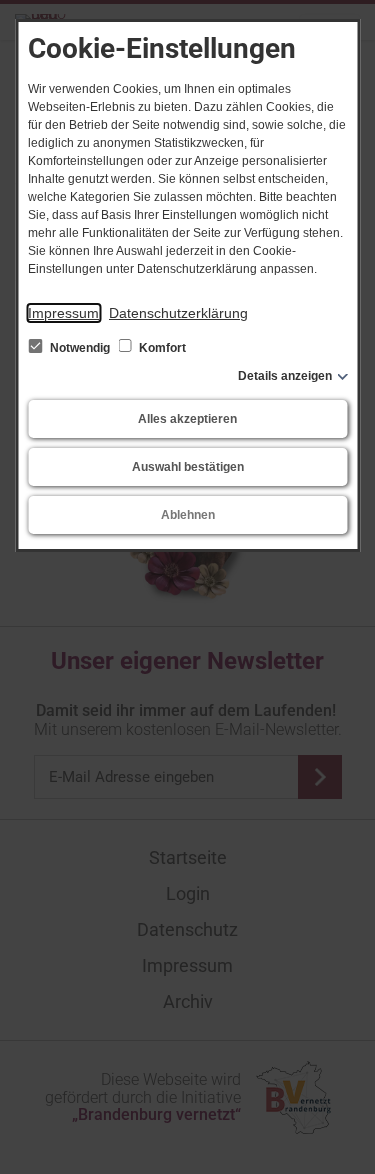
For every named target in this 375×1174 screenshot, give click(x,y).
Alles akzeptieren (187, 419)
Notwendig (80, 348)
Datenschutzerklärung (178, 313)
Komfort (161, 348)
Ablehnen (188, 515)
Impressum (63, 313)
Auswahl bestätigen (188, 467)
